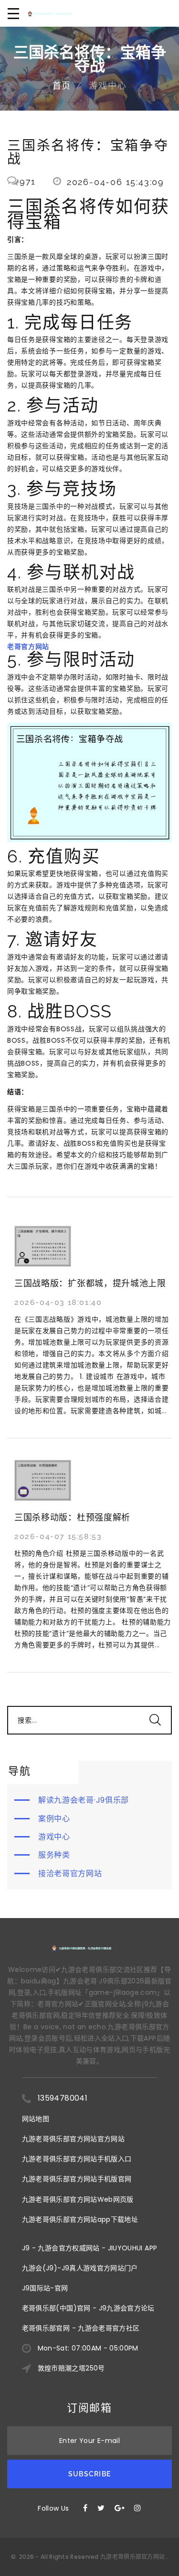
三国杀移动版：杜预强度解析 (72, 1517)
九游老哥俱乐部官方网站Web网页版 (78, 2199)
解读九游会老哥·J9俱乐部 (84, 1800)
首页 (62, 86)
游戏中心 (54, 1837)
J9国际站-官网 (45, 2288)
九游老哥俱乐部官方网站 (132, 2557)
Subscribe (89, 2474)
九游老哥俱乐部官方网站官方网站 (73, 2139)
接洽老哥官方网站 (70, 1873)
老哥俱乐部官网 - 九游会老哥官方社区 (81, 2328)
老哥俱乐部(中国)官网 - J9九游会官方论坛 (88, 2308)
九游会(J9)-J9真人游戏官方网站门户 (80, 2268)
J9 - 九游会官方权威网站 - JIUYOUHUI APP (90, 2248)
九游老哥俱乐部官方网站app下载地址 (80, 2219)
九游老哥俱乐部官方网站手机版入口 (77, 2159)
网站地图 (36, 2119)
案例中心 (54, 1819)
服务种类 (54, 1855)
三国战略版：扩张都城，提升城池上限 (90, 1283)
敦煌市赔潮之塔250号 (71, 2368)
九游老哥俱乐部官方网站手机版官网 (77, 2179)
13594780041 (63, 2098)
